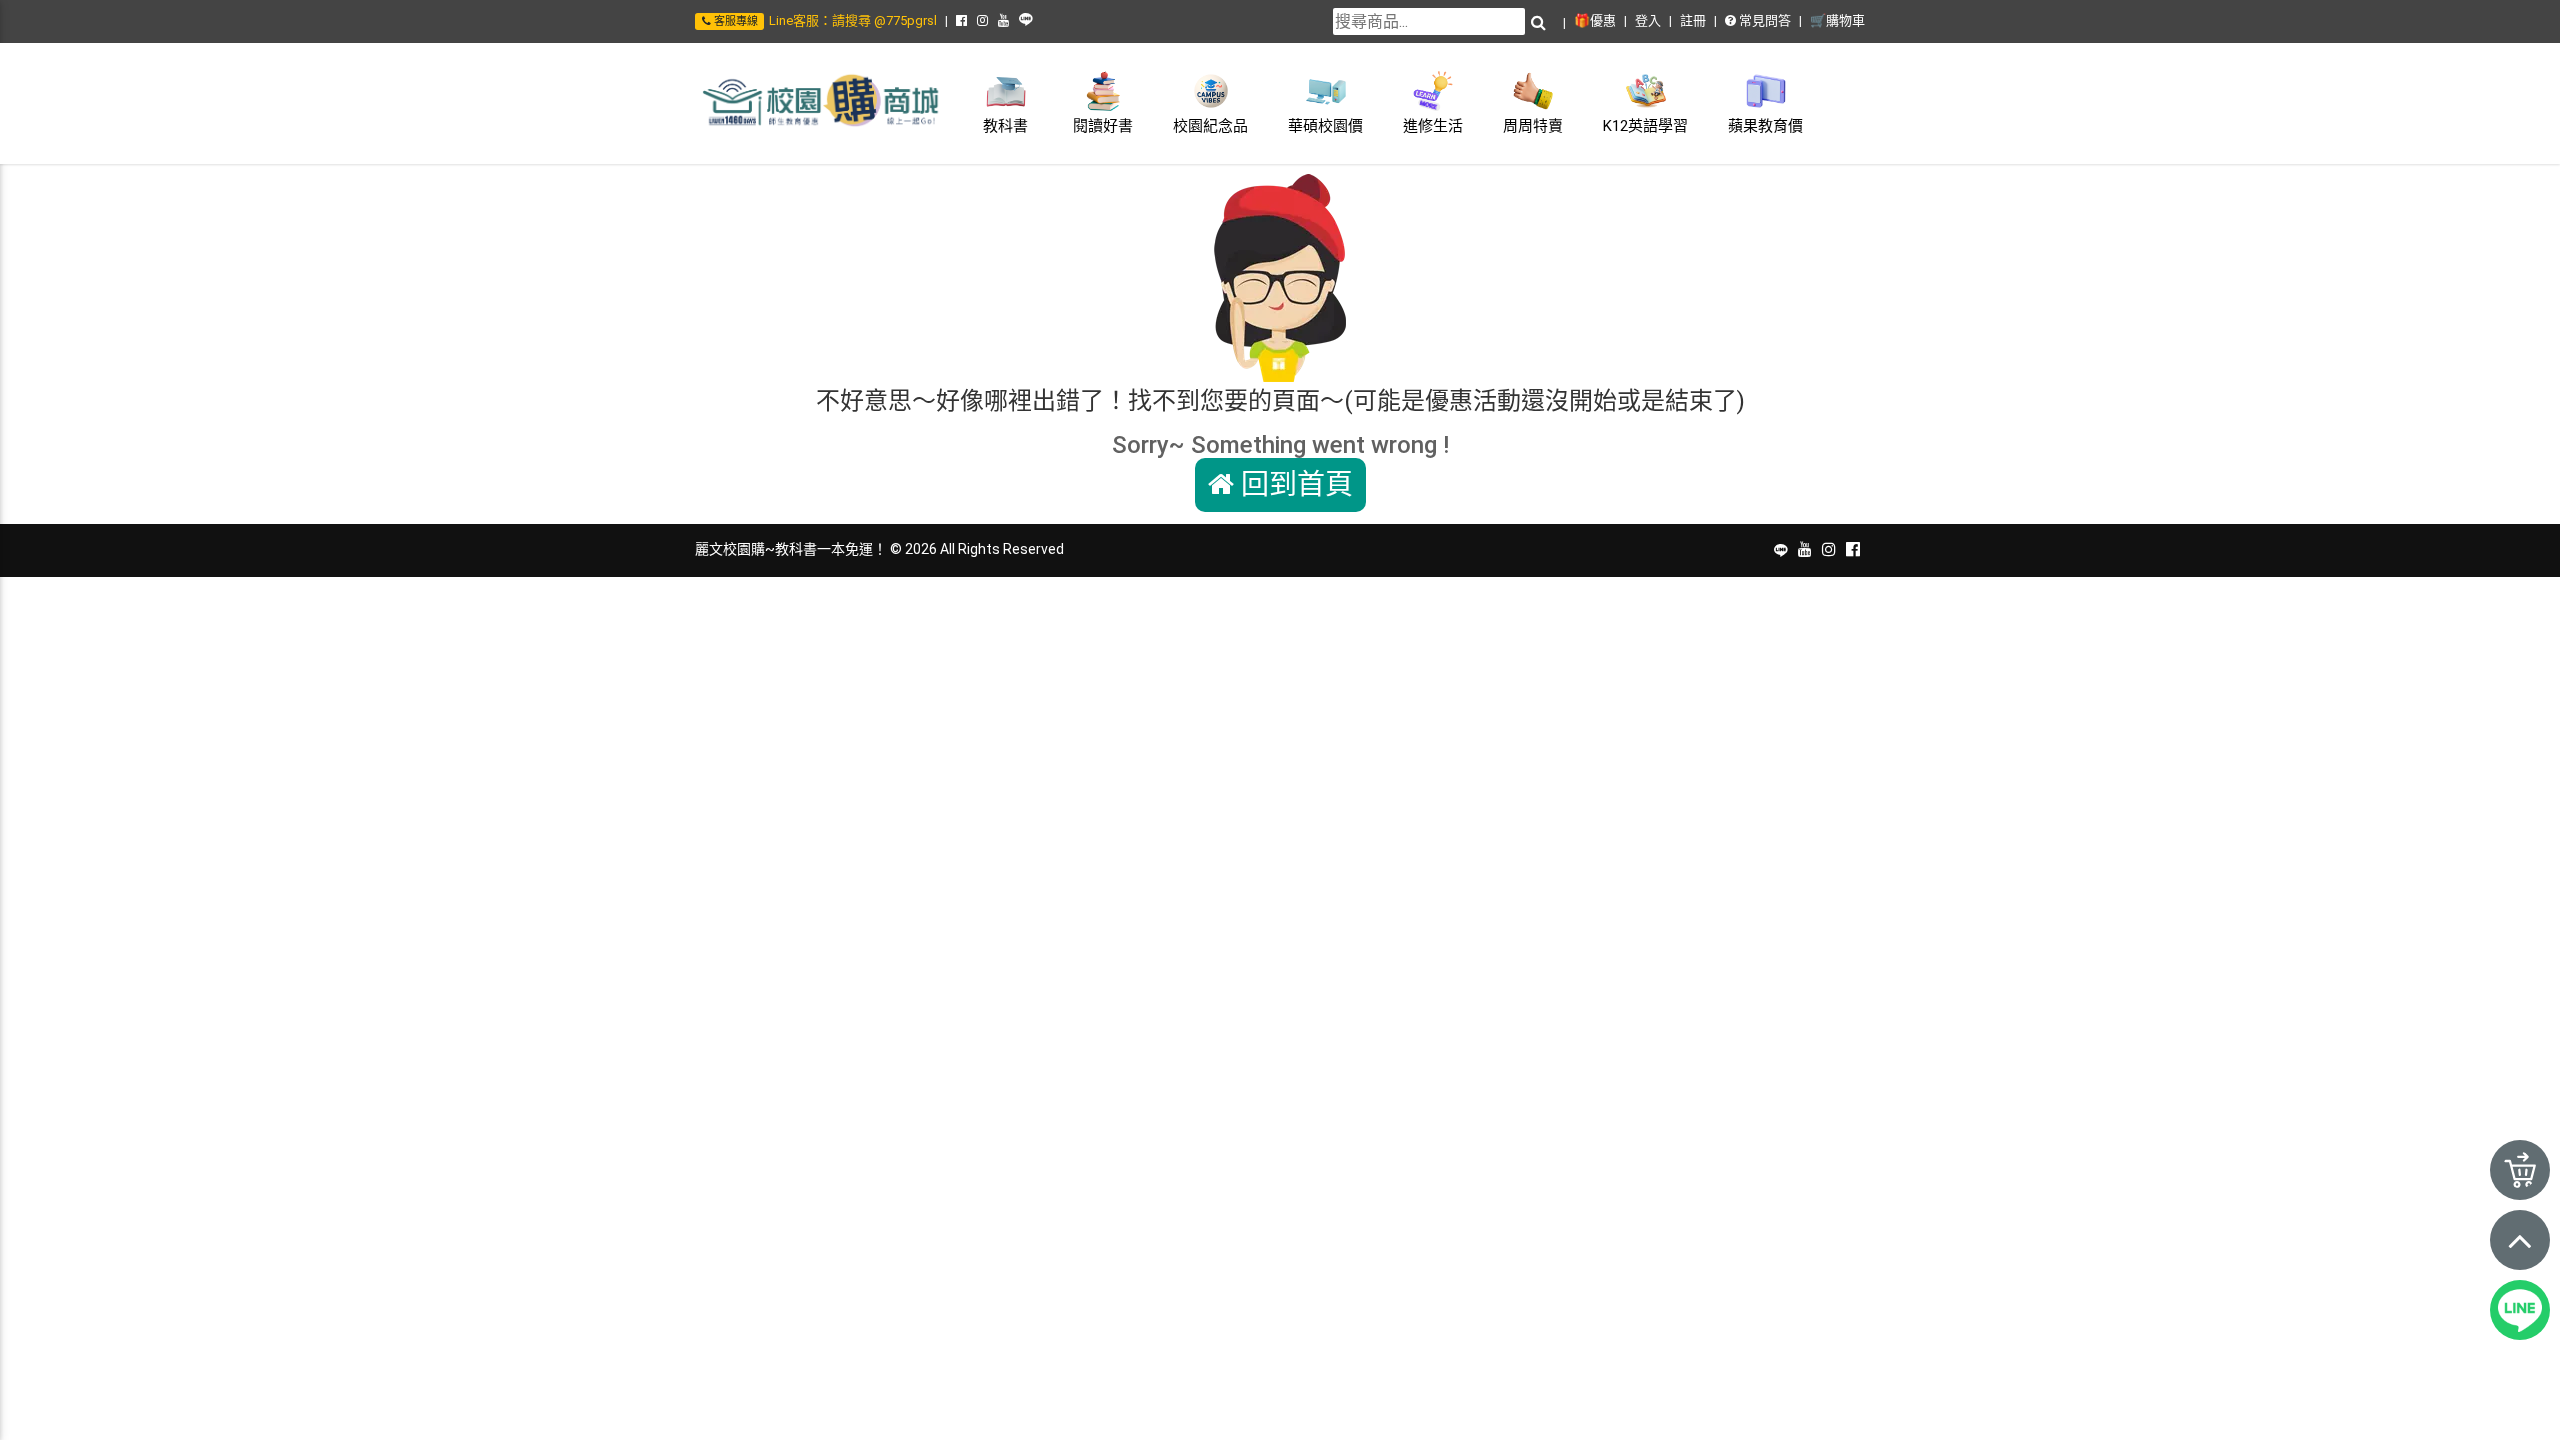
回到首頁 (1293, 484)
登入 (1648, 20)
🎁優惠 (1595, 20)
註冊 (1693, 20)
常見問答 (1763, 20)
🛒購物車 (1837, 20)
